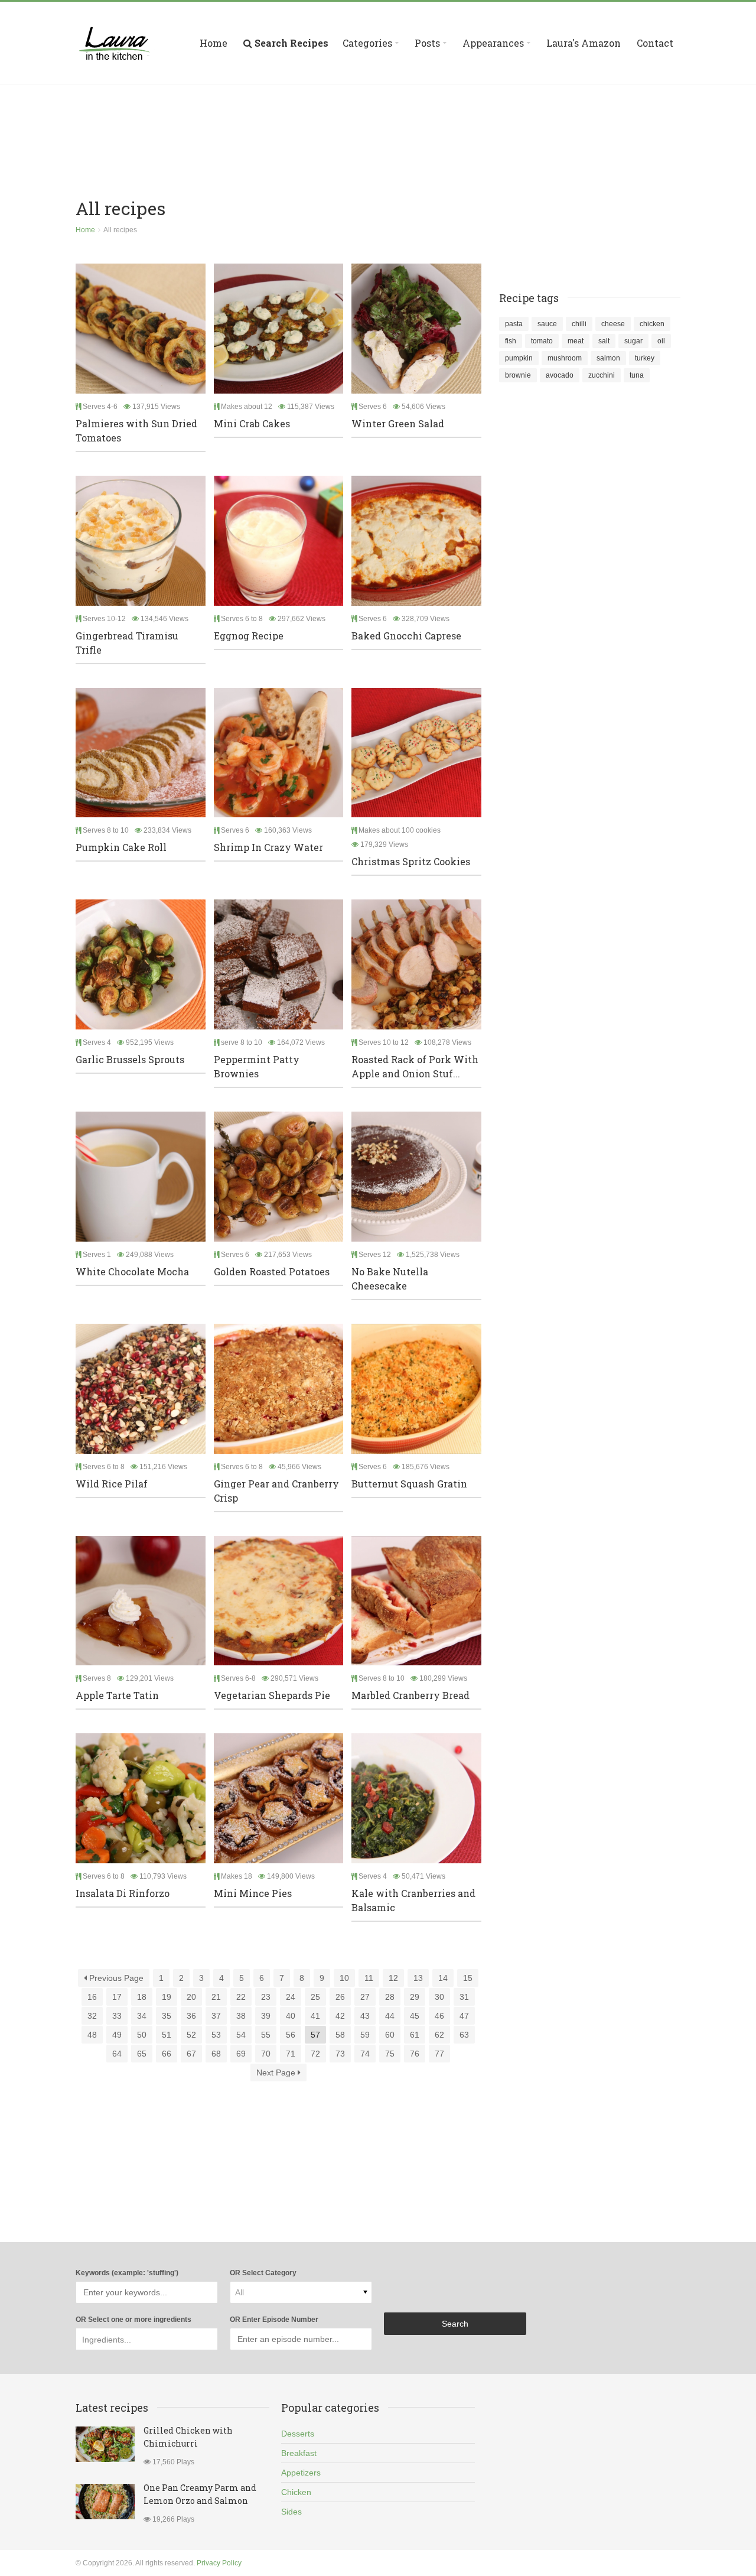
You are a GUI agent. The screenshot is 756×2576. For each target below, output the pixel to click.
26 (340, 1997)
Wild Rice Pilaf (112, 1484)
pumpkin (519, 358)
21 (216, 1997)
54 (241, 2035)
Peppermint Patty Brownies (257, 1066)
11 (369, 1978)
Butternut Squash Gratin (409, 1484)
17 (117, 1997)
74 (365, 2054)
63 (464, 2035)
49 (117, 2035)
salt (604, 341)
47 (464, 2016)
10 (344, 1978)
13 (418, 1978)
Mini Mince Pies (253, 1893)
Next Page (277, 2073)
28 (390, 1997)
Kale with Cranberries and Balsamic (413, 1900)
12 (393, 1978)
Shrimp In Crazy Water (268, 847)
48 (92, 2035)
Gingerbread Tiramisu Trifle (127, 643)
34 (142, 2016)
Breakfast (299, 2453)
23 (266, 1997)
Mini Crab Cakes (252, 423)
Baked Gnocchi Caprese (406, 636)
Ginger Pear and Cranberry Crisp (276, 1491)
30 (439, 1997)
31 (464, 1997)
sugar (633, 341)
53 (216, 2035)
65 (142, 2054)
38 (241, 2016)
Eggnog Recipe (249, 636)
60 (390, 2035)
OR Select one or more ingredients (133, 2320)
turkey (645, 358)
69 (241, 2054)
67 (191, 2054)
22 (241, 1997)
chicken (652, 324)
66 (167, 2054)
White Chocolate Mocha (132, 1271)
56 (291, 2035)
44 (390, 2016)
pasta (514, 324)
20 (191, 1997)
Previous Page (115, 1978)
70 (266, 2054)
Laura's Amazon (584, 43)
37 (216, 2016)
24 (291, 1997)
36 (191, 2016)
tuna (637, 375)
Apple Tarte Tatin (117, 1695)
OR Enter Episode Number (274, 2320)
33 (117, 2016)
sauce (547, 324)
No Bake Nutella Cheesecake (390, 1279)
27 (365, 1997)
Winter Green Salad (398, 423)
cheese (613, 324)
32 (92, 2016)
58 (340, 2035)
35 (167, 2016)
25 (315, 1997)
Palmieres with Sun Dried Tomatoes (136, 431)
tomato (542, 341)
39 (266, 2016)
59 (365, 2035)
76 (415, 2054)
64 (117, 2054)
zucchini (602, 375)
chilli (579, 324)
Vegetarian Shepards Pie (272, 1695)
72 (315, 2054)
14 (443, 1978)
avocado (560, 375)
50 (142, 2035)
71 (291, 2054)
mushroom (565, 358)
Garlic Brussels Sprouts (130, 1059)
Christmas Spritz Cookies (411, 861)
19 (167, 1997)
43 (365, 2016)
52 (191, 2035)
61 (415, 2035)
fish (511, 341)
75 (390, 2054)
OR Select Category (263, 2273)
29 (415, 1997)
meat (576, 341)
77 (439, 2054)
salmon (608, 358)
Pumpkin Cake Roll (121, 847)
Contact (655, 43)
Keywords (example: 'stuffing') (127, 2273)
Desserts (298, 2434)
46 (439, 2016)
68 (216, 2054)
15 (468, 1978)
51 (167, 2035)
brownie (518, 375)
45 (415, 2016)
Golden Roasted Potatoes (272, 1271)
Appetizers (301, 2473)
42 (340, 2016)
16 (92, 1997)
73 (340, 2054)
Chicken (296, 2492)
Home (214, 43)
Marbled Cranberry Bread (410, 1695)
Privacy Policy (219, 2563)
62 (439, 2035)
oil (661, 341)
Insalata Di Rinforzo (123, 1893)
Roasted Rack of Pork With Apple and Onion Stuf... (415, 1066)
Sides (291, 2512)
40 (291, 2016)
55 (266, 2035)
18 (142, 1997)
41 (315, 2016)
